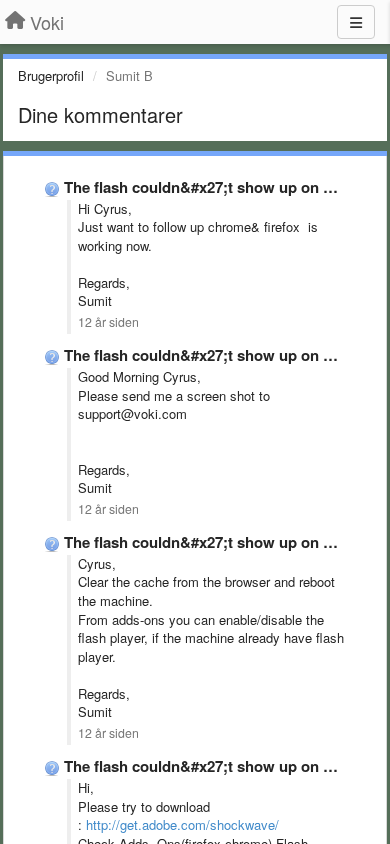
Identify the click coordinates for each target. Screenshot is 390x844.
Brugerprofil (51, 75)
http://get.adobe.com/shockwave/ (182, 824)
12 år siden (108, 322)
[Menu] (356, 22)
